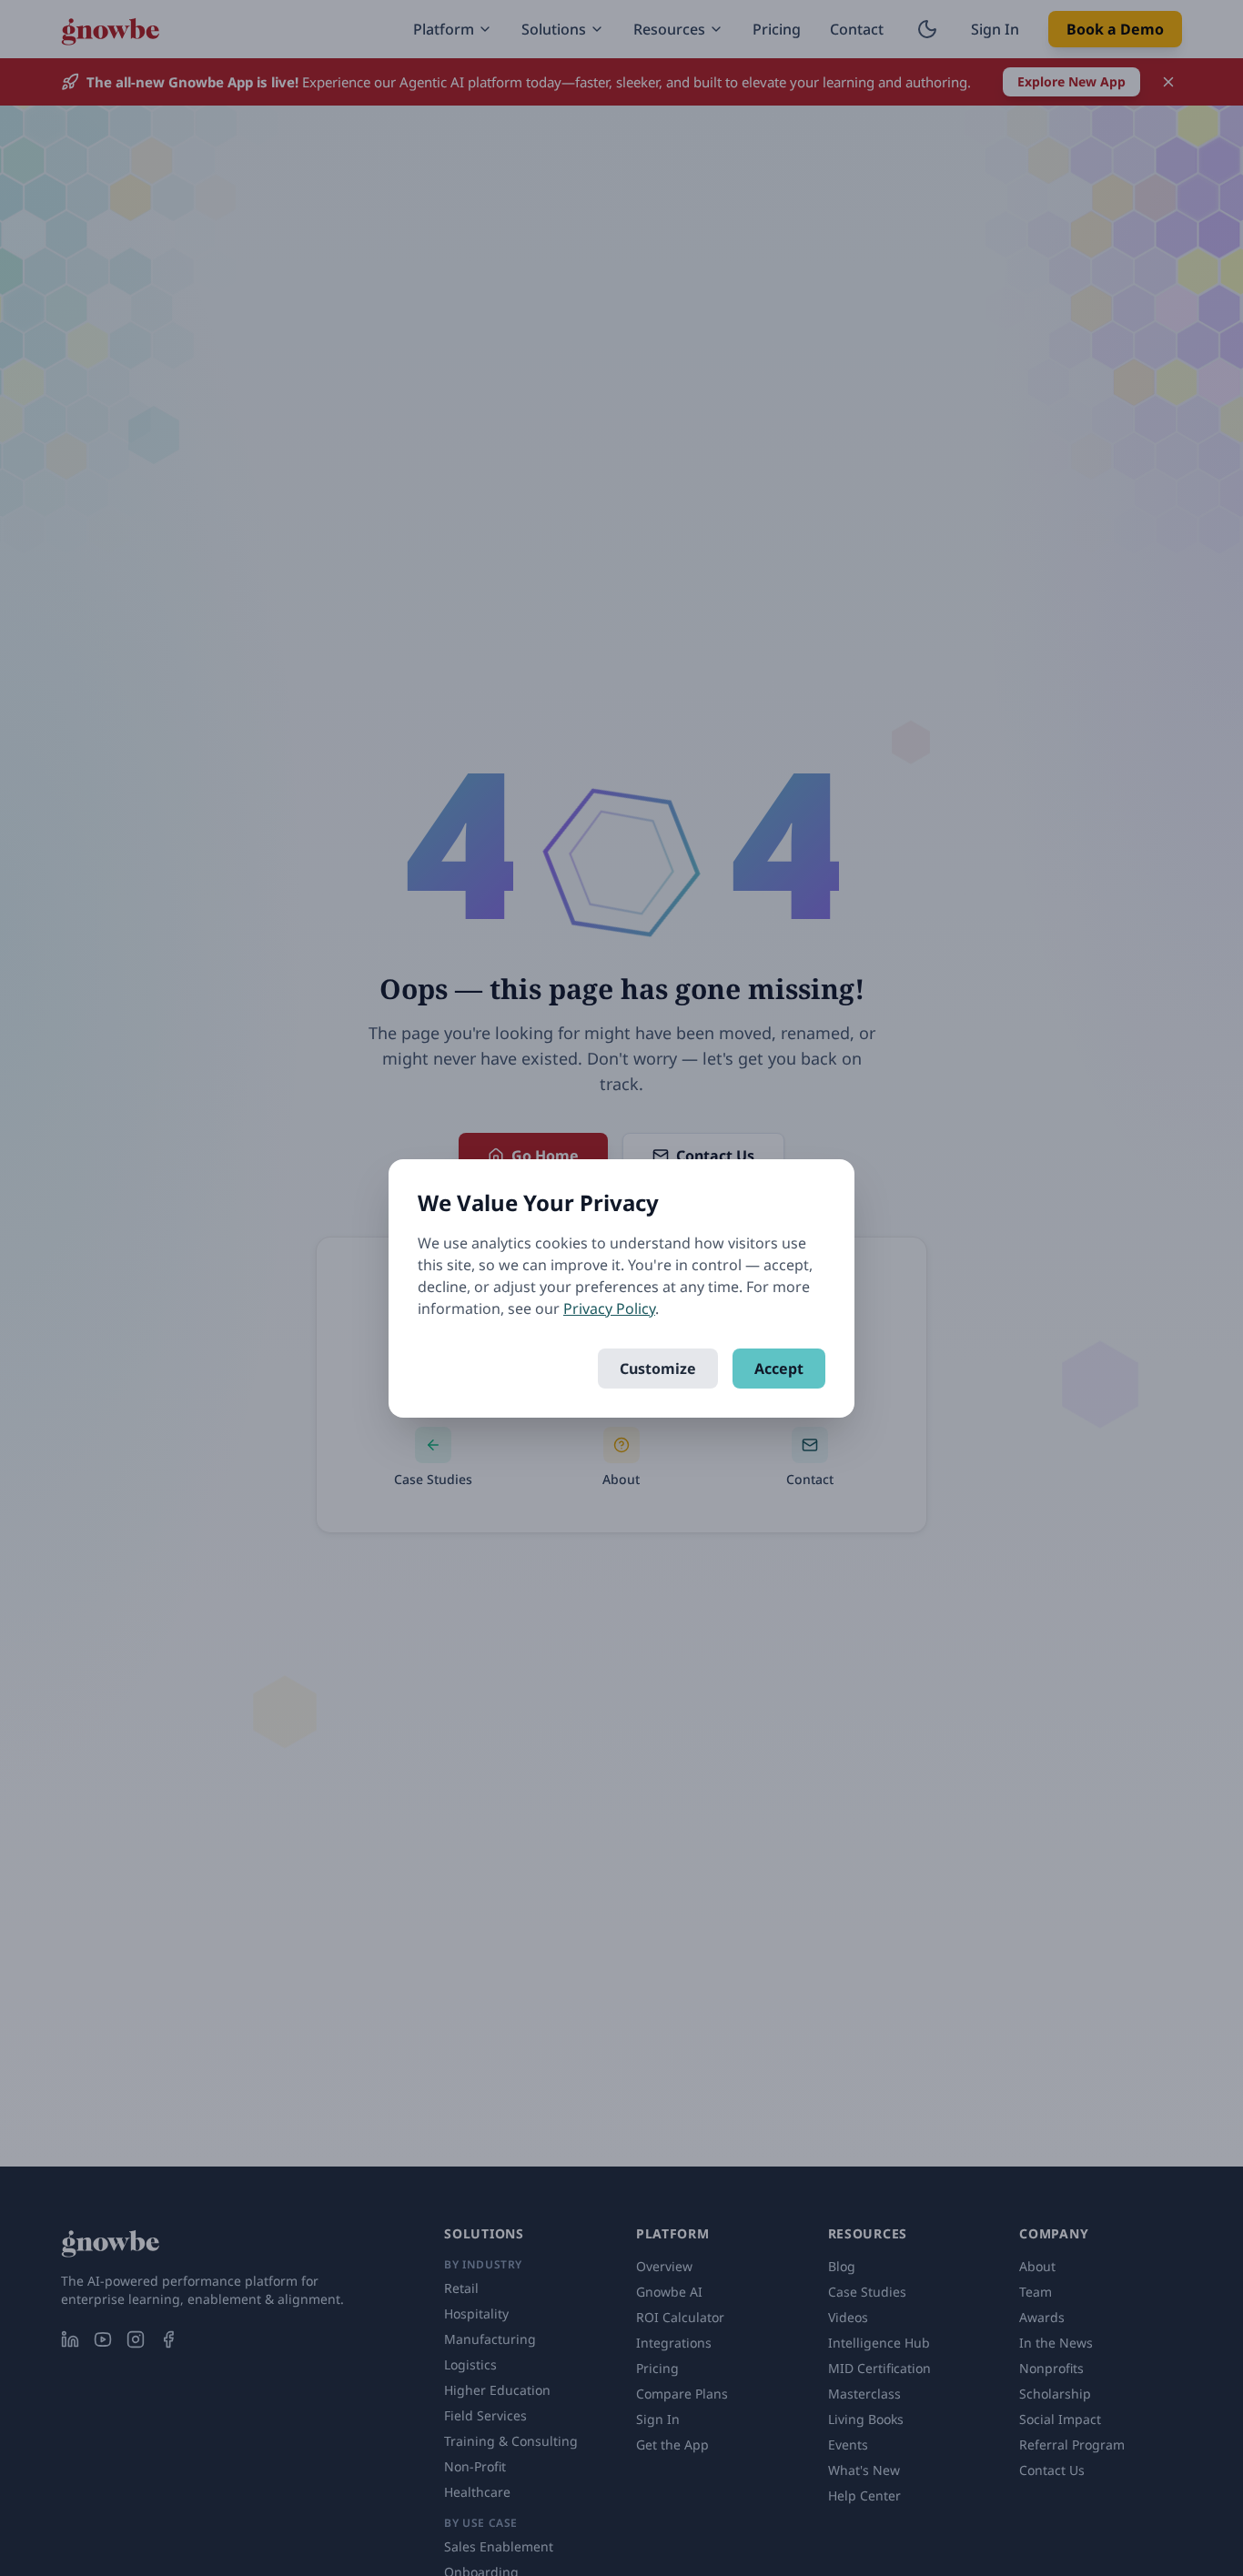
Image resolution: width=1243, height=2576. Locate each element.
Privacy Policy (609, 1308)
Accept (779, 1369)
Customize (658, 1369)
